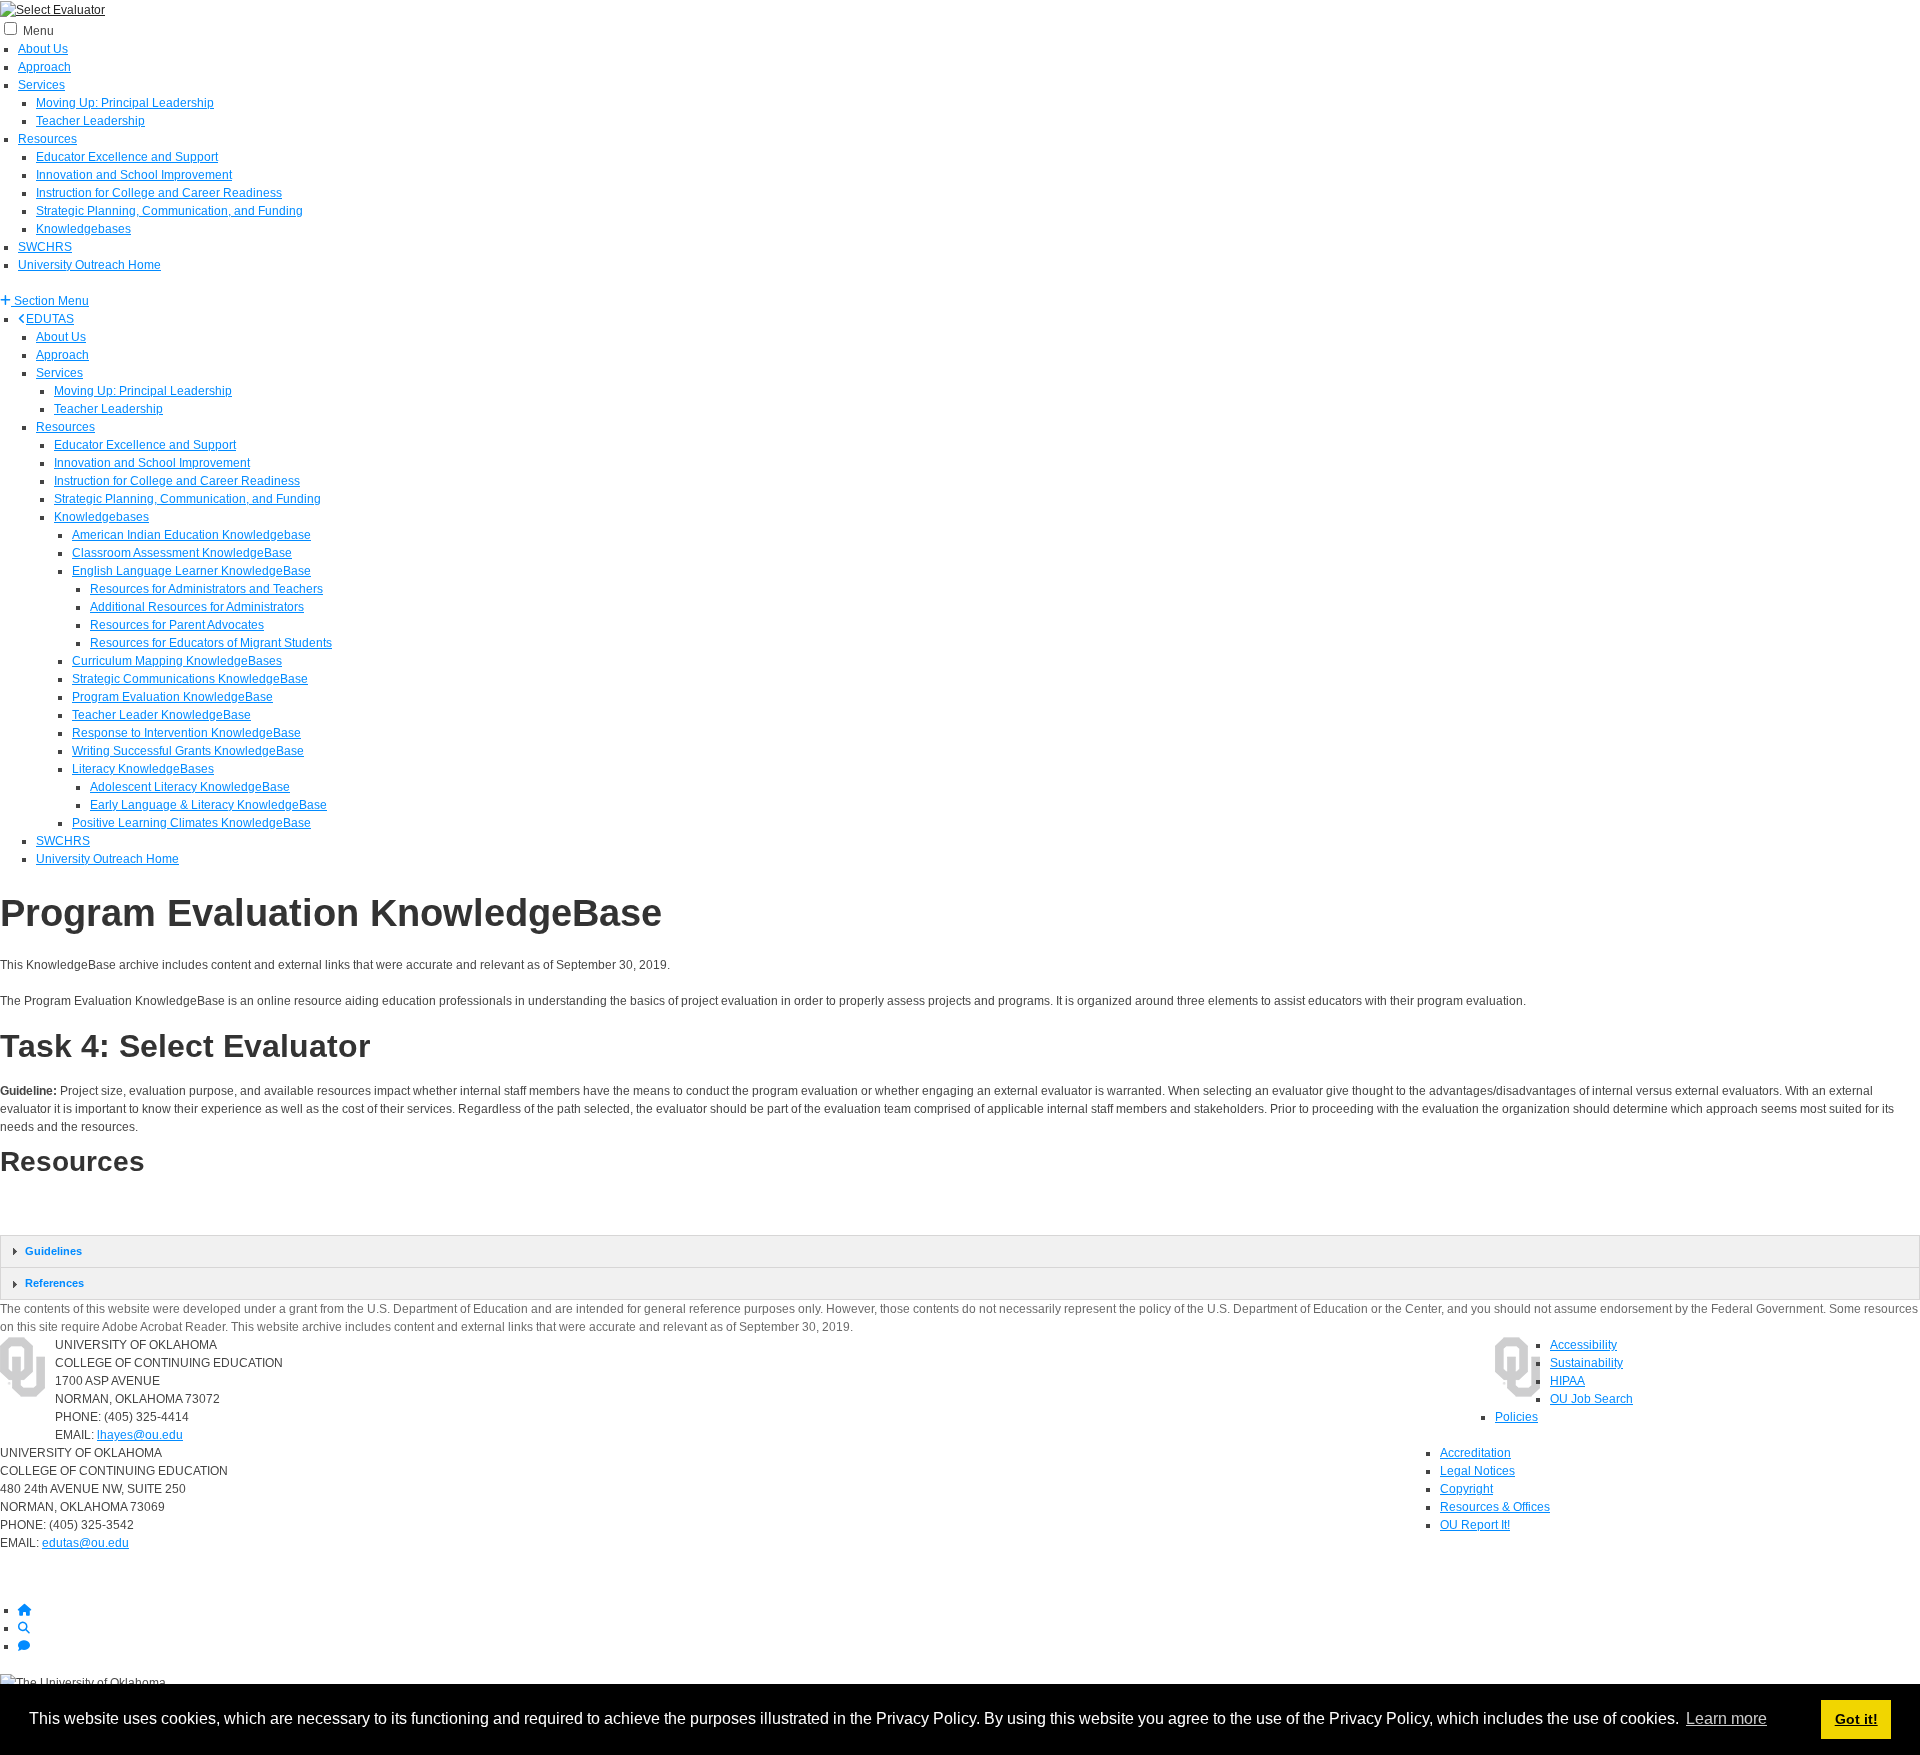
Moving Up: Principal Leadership (125, 103)
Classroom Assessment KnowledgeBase (182, 553)
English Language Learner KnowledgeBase (191, 571)
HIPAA (1567, 1381)
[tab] (960, 1251)
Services (41, 85)
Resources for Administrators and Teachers (206, 589)
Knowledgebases (83, 229)
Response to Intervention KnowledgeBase (186, 733)
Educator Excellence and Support (127, 157)
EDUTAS (50, 319)
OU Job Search (1591, 1399)
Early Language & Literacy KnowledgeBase (208, 805)
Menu (38, 31)
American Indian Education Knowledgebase (191, 535)
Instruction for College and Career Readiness (159, 193)
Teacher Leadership (90, 121)
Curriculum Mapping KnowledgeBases (177, 661)
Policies (1516, 1417)
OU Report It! (1475, 1525)
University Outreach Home (89, 265)
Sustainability (1586, 1363)
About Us (43, 49)
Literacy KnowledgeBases (143, 769)
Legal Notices (1477, 1471)
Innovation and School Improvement (134, 175)
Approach (44, 67)
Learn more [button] (1726, 1718)
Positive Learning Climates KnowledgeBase (191, 823)
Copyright (1466, 1489)
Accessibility (1583, 1345)
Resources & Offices (1495, 1507)
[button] (44, 301)
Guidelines (53, 1251)
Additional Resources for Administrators (197, 607)
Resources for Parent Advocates (177, 625)
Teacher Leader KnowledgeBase (161, 715)
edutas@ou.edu (85, 1543)
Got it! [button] (1856, 1719)
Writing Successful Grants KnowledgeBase (188, 751)
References (54, 1283)
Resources (47, 139)
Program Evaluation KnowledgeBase (172, 697)
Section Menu (50, 301)
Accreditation (1475, 1453)
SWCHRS (45, 247)
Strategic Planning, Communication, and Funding (169, 211)
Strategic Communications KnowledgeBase (190, 679)
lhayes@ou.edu (140, 1435)
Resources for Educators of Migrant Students (211, 643)
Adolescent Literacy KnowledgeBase (190, 787)
